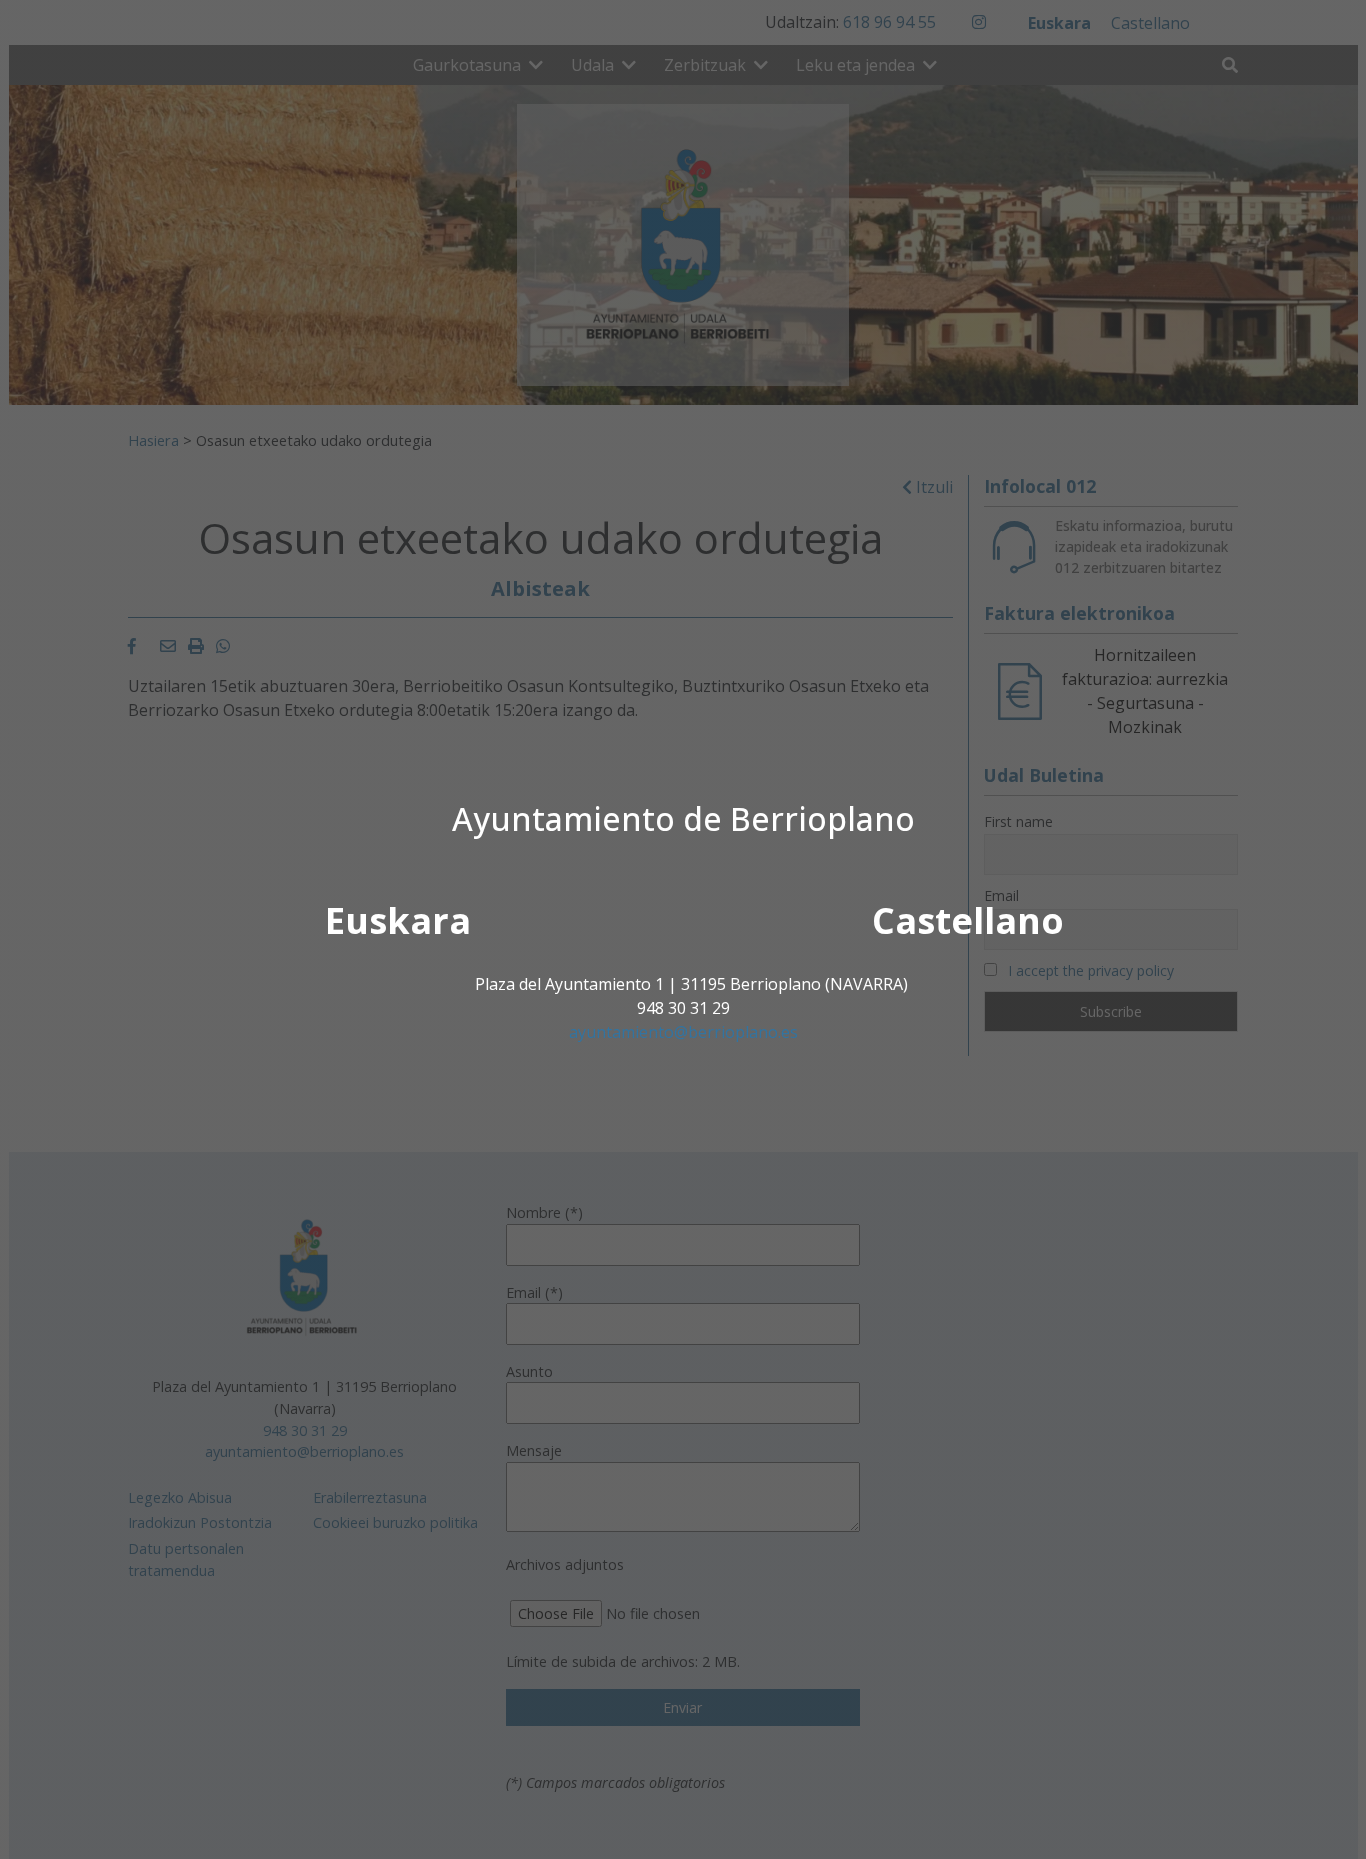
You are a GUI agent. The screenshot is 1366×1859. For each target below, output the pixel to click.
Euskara (398, 920)
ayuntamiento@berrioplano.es (683, 1032)
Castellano (968, 920)
